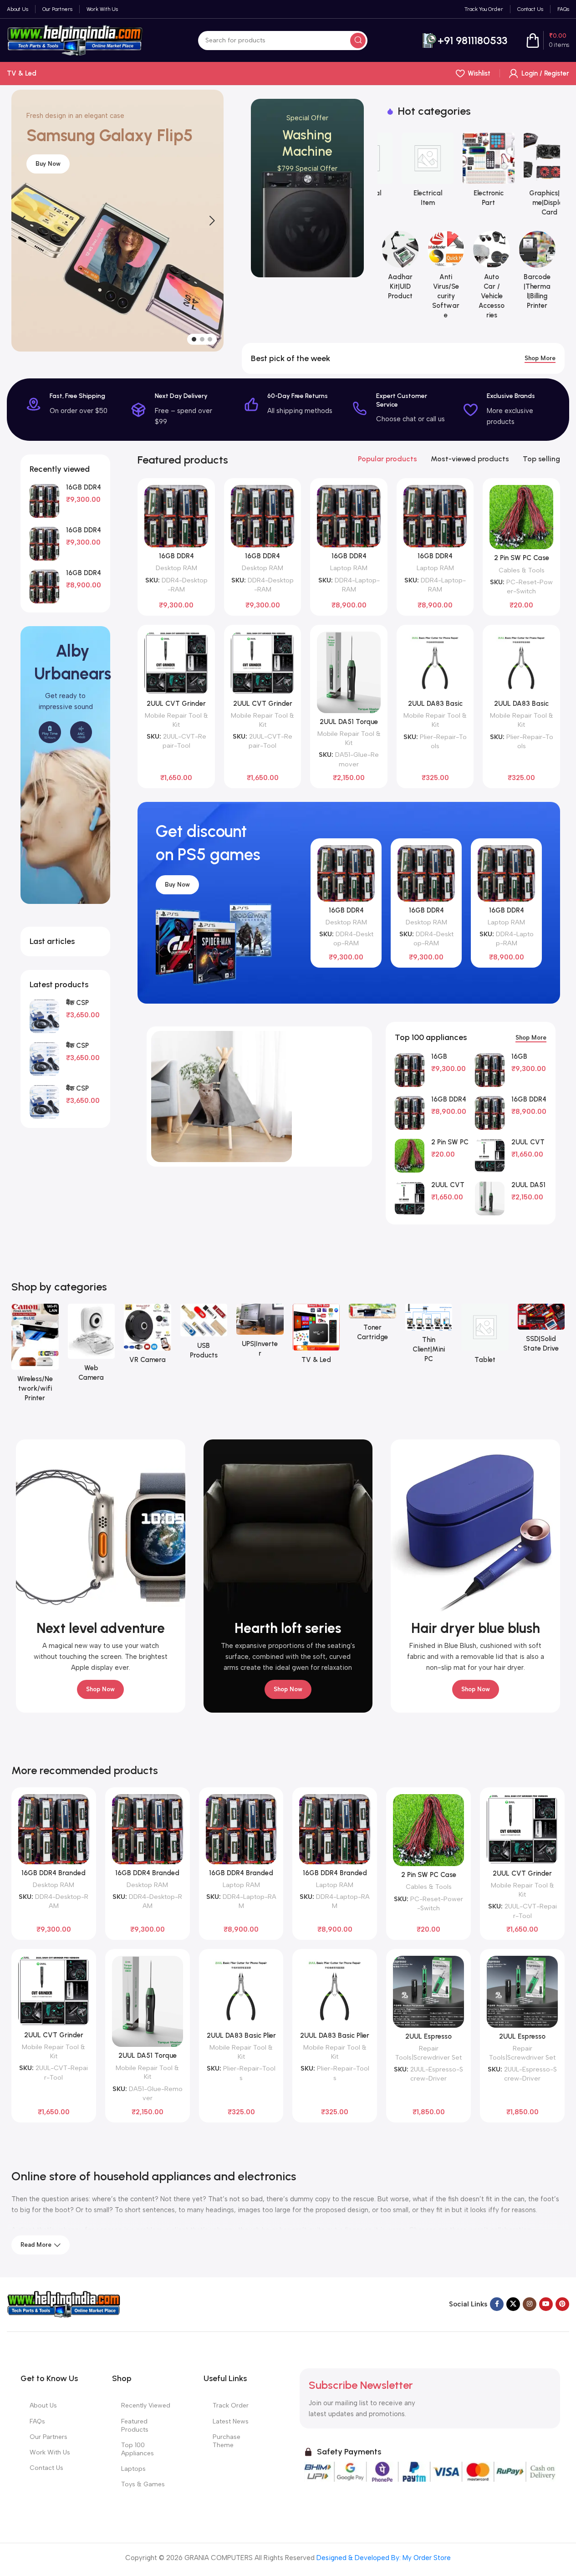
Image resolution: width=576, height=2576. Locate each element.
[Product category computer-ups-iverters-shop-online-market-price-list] (260, 1334)
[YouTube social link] (546, 2304)
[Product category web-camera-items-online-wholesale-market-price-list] (92, 1346)
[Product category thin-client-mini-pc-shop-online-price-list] (429, 1336)
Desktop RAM (176, 568)
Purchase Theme (227, 2441)
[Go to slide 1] (194, 339)
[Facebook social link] (497, 2304)
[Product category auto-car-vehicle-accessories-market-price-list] (491, 278)
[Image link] (64, 2304)
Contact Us (46, 2468)
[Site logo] (75, 40)
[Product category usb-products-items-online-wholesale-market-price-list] (204, 1334)
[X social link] (513, 2304)
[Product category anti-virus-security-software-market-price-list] (446, 278)
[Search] (358, 41)
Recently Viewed (146, 2405)
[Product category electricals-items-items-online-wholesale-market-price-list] (408, 173)
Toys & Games (143, 2484)
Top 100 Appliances (138, 2449)
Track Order (231, 2405)
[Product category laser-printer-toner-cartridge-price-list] (372, 1325)
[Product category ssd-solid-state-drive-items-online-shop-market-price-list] (541, 1331)
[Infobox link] (465, 41)
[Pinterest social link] (562, 2304)
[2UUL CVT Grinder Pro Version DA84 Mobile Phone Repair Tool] (176, 663)
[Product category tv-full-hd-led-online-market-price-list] (316, 1337)
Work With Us (50, 2452)
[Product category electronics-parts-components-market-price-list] (469, 173)
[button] (23, 221)
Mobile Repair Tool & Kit (176, 720)
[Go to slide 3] (210, 339)
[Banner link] (307, 188)
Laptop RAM (349, 568)
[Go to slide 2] (202, 339)
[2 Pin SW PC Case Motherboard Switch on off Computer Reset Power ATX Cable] (521, 517)
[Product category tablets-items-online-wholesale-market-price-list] (485, 1337)
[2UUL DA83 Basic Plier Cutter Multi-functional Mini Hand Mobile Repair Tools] (435, 663)
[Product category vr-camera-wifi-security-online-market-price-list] (148, 1337)
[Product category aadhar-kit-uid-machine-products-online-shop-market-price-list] (400, 268)
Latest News (231, 2421)
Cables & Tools (522, 570)
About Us (43, 2405)
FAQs (37, 2421)
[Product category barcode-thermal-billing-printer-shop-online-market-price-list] (537, 273)
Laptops (133, 2469)
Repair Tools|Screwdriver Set (428, 2053)
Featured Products (135, 2426)
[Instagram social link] (530, 2304)
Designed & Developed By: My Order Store (383, 2558)
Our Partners (48, 2437)
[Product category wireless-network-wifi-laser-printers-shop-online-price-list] (35, 1356)
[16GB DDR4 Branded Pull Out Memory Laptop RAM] (44, 587)
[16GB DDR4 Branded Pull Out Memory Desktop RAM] (44, 501)
